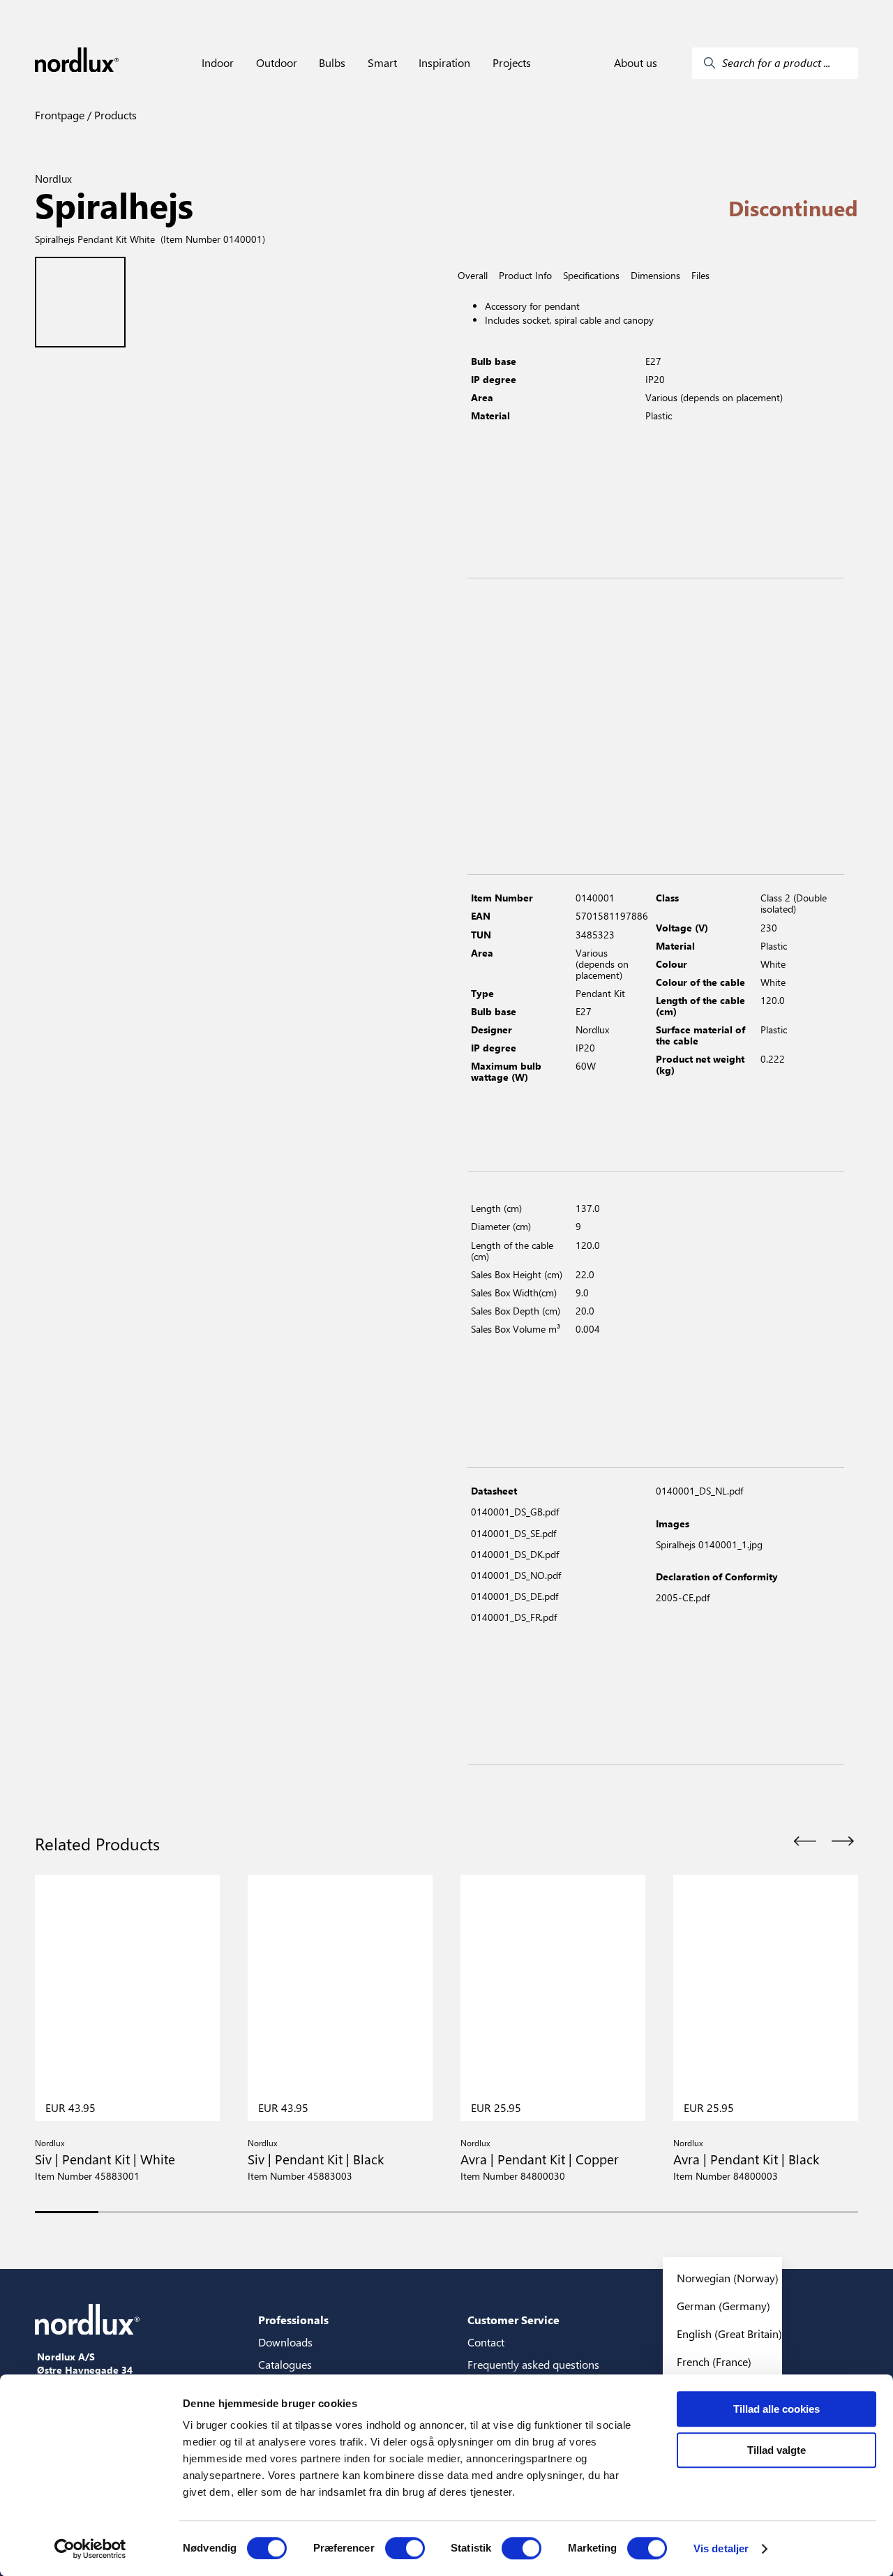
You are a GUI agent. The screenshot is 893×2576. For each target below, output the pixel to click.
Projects (512, 63)
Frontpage (60, 115)
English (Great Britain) (729, 2334)
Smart (382, 63)
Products (114, 115)
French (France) (714, 2361)
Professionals (293, 2320)
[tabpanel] (656, 430)
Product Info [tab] (525, 276)
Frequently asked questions (533, 2364)
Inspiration (444, 63)
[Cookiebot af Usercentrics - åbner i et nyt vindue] (90, 2549)
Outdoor (277, 63)
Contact (486, 2342)
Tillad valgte (776, 2450)
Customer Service (513, 2320)
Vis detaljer (721, 2548)
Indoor (218, 63)
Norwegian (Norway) (728, 2278)
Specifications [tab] (591, 276)
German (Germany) (723, 2306)
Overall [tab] (473, 276)
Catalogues (285, 2364)
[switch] (405, 2548)
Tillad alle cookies (776, 2409)
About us (636, 63)
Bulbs (332, 63)
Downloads (285, 2342)
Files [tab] (700, 276)
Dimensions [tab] (655, 276)
